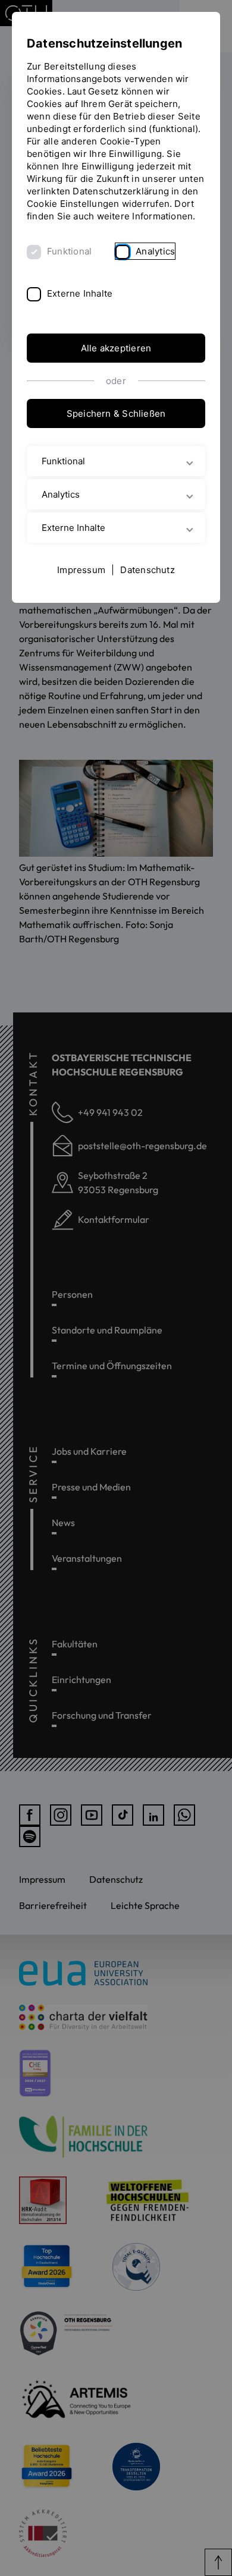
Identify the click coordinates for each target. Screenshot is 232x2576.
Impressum (81, 570)
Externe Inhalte (80, 293)
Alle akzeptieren (116, 348)
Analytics (155, 251)
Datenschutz (147, 570)
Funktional (69, 251)
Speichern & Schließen (116, 413)
